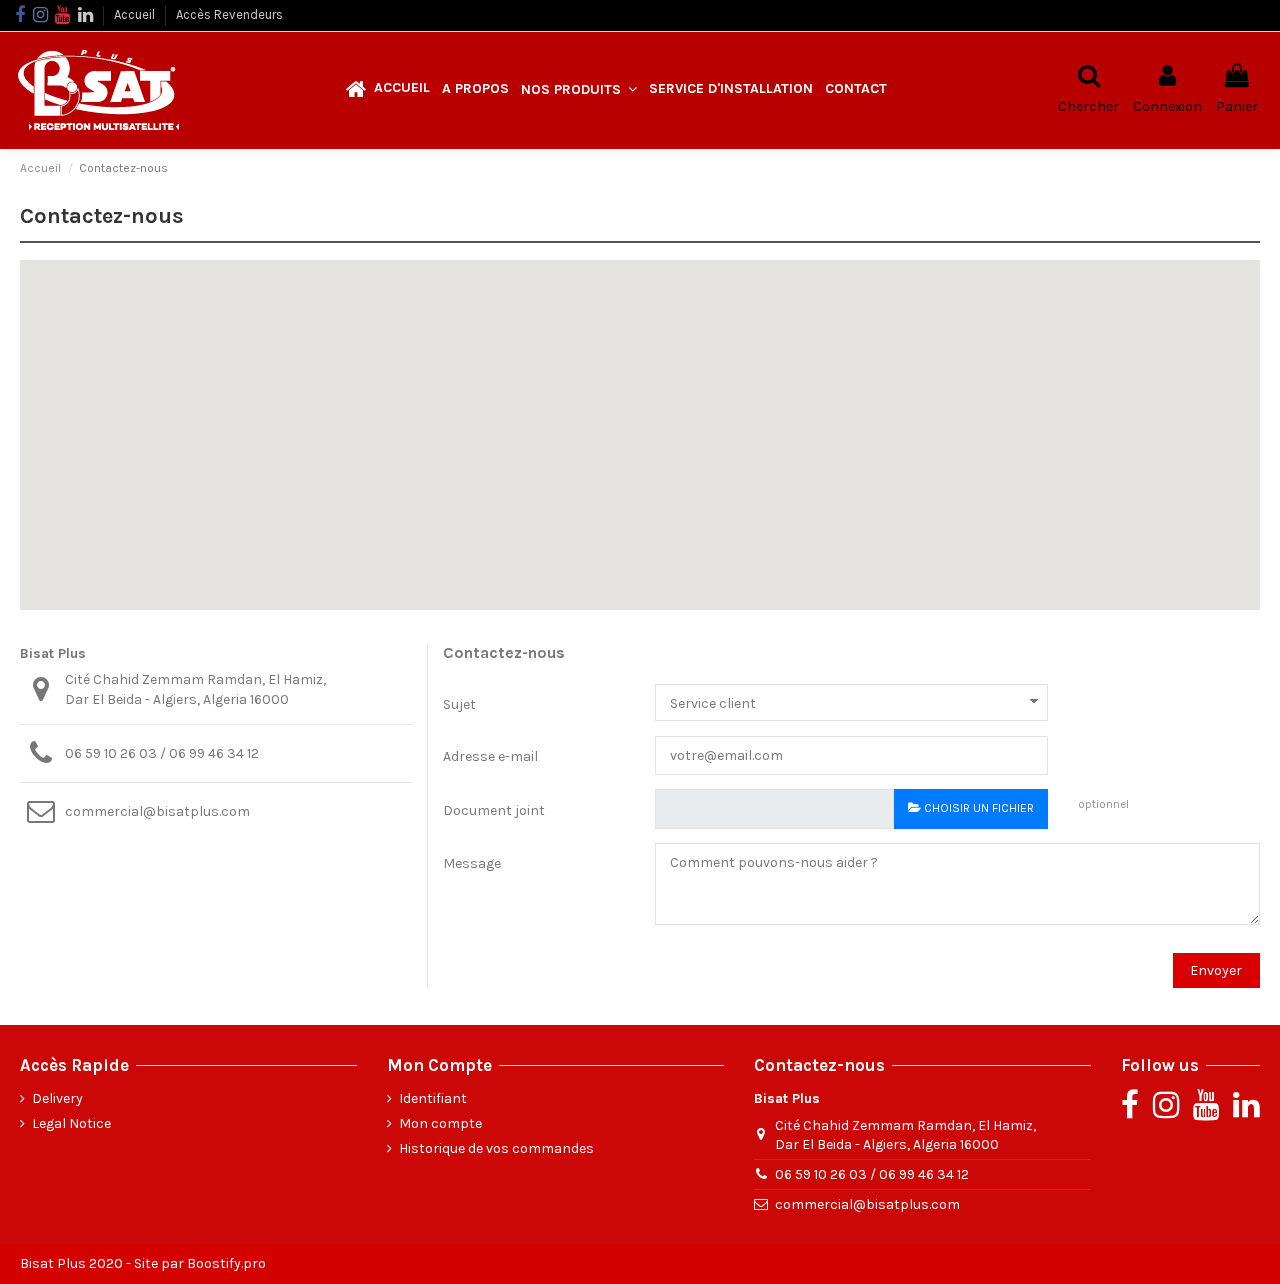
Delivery (57, 1098)
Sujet (459, 704)
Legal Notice (71, 1123)
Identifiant (433, 1098)
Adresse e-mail (490, 756)
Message (472, 863)
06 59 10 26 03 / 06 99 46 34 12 (162, 753)
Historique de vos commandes (496, 1148)
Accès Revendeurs (229, 14)
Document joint (494, 810)
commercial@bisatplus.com (157, 811)
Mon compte (440, 1123)
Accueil (136, 14)
